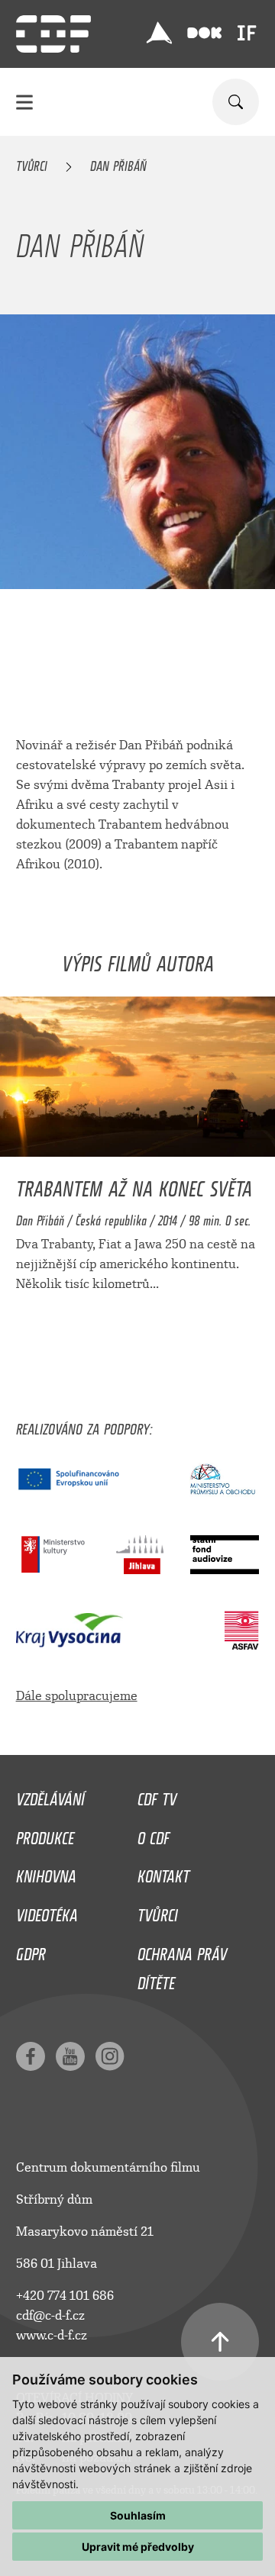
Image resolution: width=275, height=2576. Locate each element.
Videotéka (47, 1911)
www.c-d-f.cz (52, 2335)
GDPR (31, 1950)
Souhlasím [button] (138, 2515)
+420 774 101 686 (65, 2296)
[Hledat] (236, 102)
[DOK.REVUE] (204, 33)
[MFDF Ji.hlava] (159, 33)
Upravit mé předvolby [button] (138, 2547)
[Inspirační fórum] (247, 33)
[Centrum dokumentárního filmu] (53, 34)
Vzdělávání (50, 1795)
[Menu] (24, 102)
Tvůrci (32, 163)
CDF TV (157, 1795)
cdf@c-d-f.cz (50, 2315)
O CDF (154, 1834)
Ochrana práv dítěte (182, 1965)
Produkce (45, 1834)
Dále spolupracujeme (77, 1696)
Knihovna (46, 1872)
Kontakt (163, 1872)
